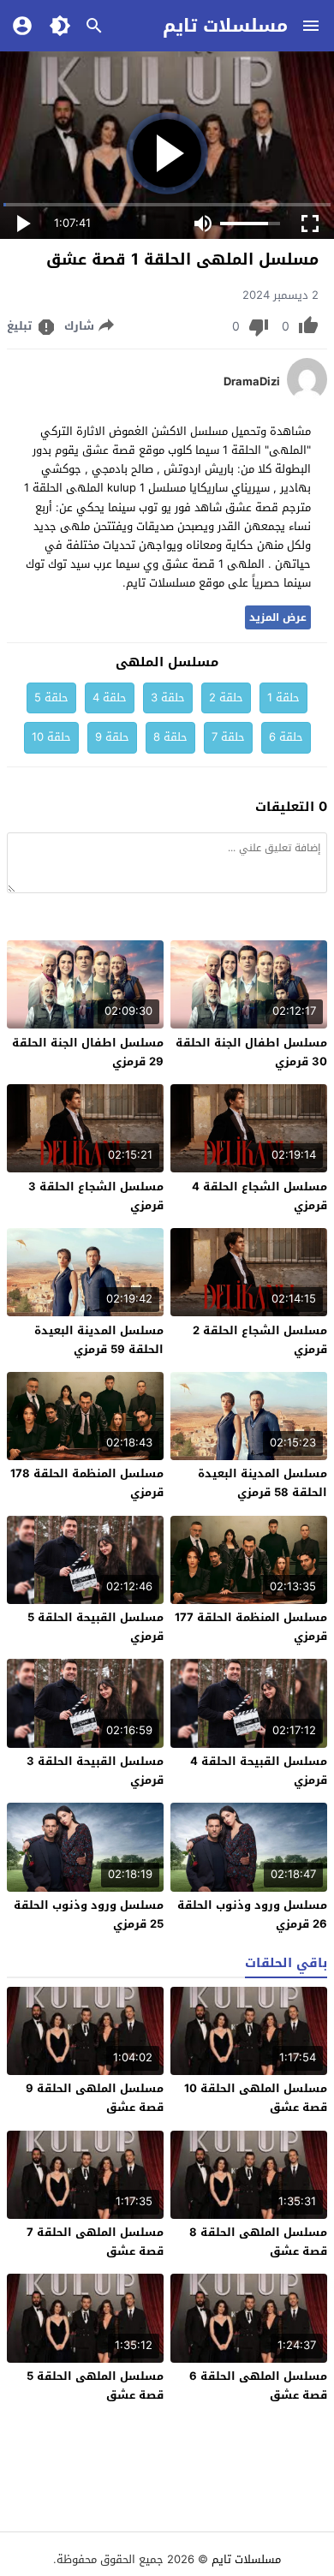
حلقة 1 (283, 698)
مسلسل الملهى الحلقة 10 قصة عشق (256, 2098)
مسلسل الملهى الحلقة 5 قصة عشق (95, 2385)
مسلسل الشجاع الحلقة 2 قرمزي (260, 1340)
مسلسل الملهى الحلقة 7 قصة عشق (95, 2242)
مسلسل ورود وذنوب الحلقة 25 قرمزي (89, 1914)
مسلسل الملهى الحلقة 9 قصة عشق (95, 2098)
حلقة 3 (168, 698)
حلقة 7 (228, 737)
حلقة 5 (51, 698)
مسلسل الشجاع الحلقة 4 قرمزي (259, 1196)
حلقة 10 (51, 737)
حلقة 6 (286, 737)
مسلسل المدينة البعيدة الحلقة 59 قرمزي (99, 1340)
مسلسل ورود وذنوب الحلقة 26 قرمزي (252, 1914)
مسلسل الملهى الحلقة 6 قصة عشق (258, 2385)
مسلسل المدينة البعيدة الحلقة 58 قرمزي (262, 1483)
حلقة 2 (226, 698)
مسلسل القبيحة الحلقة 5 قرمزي (95, 1627)
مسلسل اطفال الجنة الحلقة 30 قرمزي (251, 1052)
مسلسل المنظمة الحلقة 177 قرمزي (251, 1627)
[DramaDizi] (307, 397)
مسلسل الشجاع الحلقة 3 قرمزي (96, 1196)
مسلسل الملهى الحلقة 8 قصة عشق (258, 2242)
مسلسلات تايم (225, 26)
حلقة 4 (110, 698)
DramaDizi (252, 382)
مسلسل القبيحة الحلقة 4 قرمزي (259, 1771)
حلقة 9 (112, 737)
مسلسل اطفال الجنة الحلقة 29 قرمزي (88, 1052)
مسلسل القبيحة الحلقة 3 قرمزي (95, 1771)
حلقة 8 (170, 737)
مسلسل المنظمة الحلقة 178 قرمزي (87, 1483)
